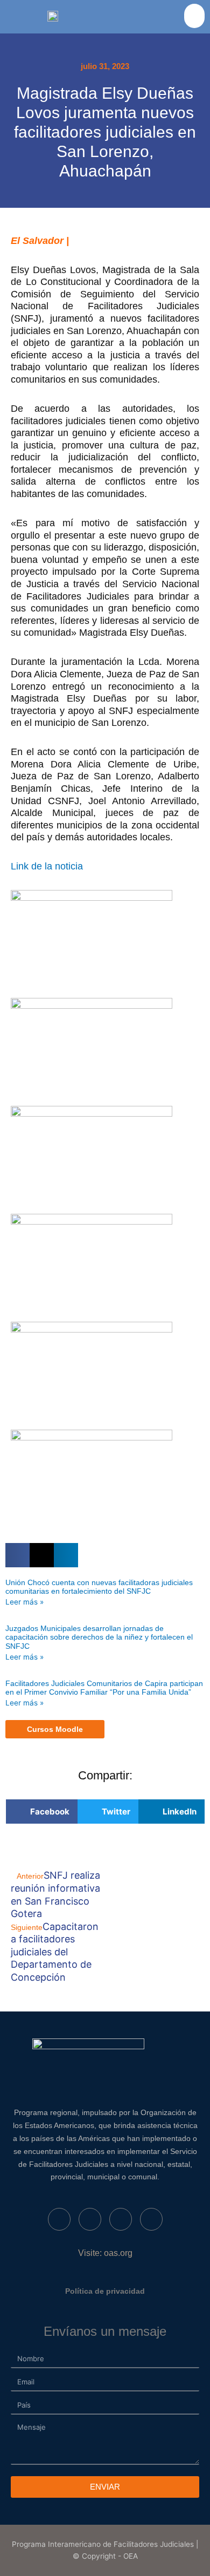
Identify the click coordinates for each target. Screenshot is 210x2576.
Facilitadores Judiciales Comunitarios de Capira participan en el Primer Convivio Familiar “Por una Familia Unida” (104, 1688)
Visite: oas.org (105, 2253)
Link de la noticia (48, 866)
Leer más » (24, 1602)
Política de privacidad (105, 2291)
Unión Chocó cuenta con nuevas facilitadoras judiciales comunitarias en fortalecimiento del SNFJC (99, 1587)
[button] (194, 16)
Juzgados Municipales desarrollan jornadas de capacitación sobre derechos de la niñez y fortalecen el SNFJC (99, 1637)
